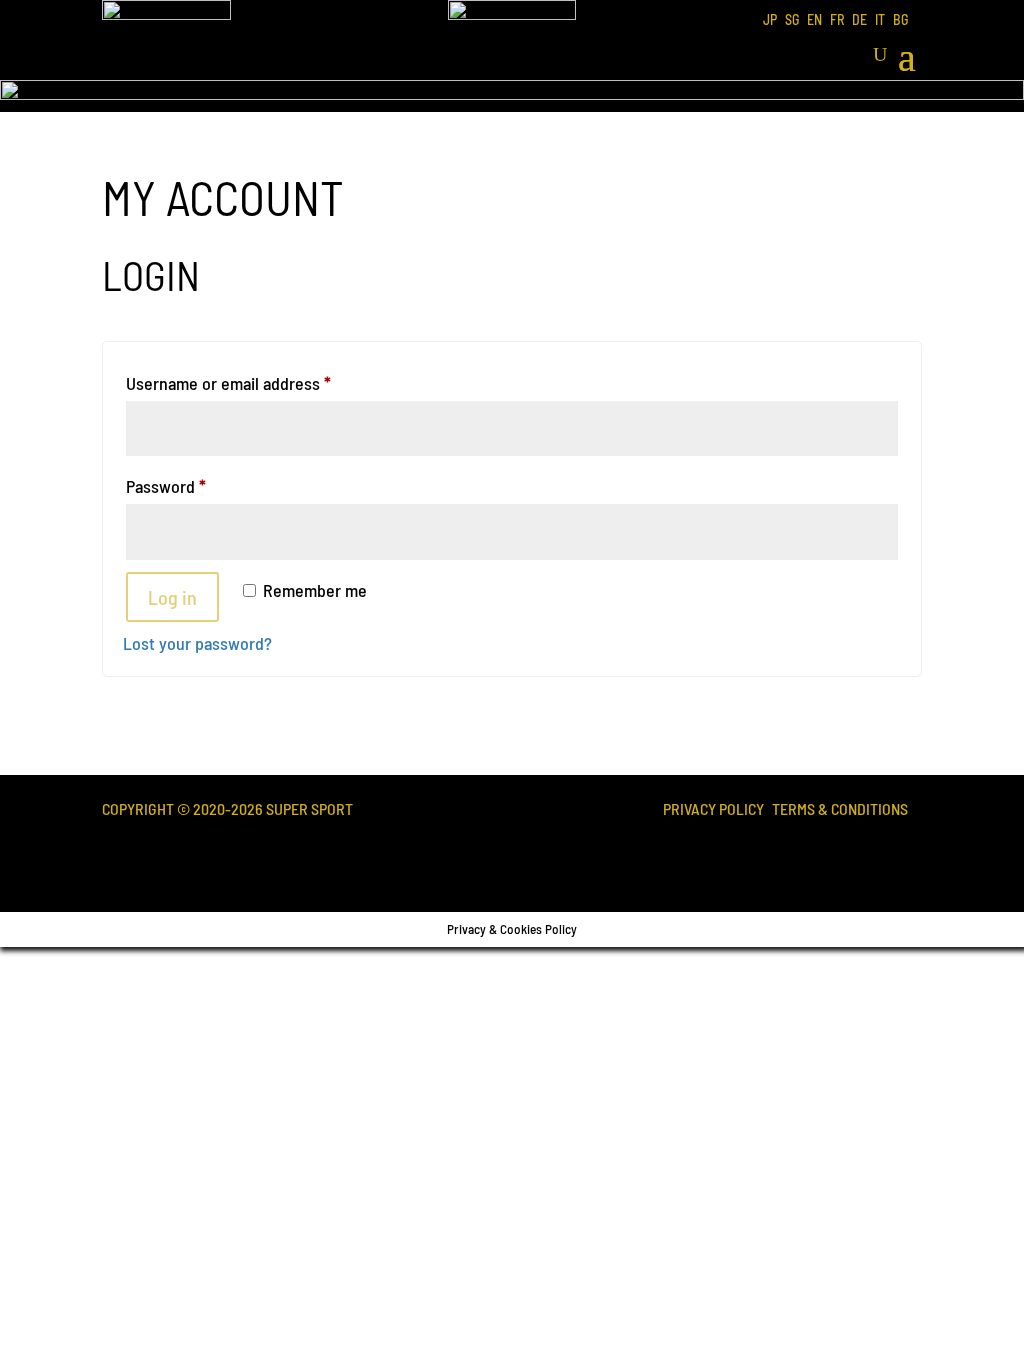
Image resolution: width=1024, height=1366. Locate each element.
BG (900, 20)
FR (837, 20)
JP (770, 20)
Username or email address (260, 382)
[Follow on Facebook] (824, 854)
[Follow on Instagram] (892, 854)
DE (859, 20)
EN (814, 20)
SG (792, 20)
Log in (172, 597)
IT (880, 20)
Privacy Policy (713, 810)
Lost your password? (197, 643)
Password (198, 485)
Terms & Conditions (840, 810)
